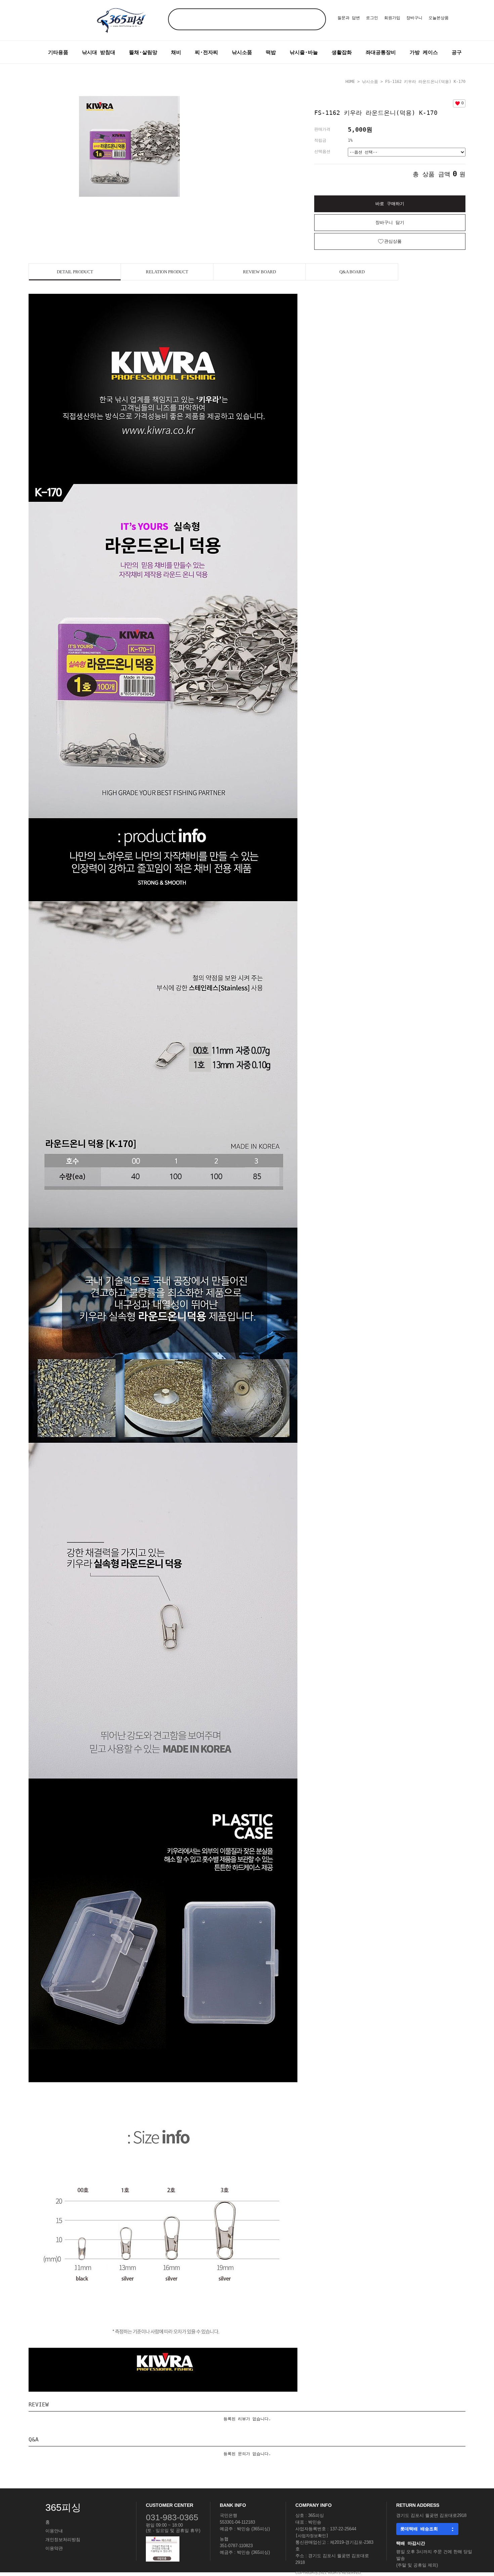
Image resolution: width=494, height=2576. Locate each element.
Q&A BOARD (352, 272)
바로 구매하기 (390, 204)
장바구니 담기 (390, 222)
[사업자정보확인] (312, 2536)
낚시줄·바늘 (304, 52)
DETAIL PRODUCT (75, 272)
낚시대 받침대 (99, 52)
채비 (176, 52)
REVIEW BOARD (259, 272)
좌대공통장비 (381, 52)
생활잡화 (342, 52)
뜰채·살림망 (143, 52)
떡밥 (271, 52)
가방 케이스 (424, 52)
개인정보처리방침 (63, 2540)
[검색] (315, 19)
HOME (350, 82)
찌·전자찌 (207, 52)
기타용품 (58, 52)
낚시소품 (242, 52)
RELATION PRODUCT (167, 272)
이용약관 (54, 2548)
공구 (457, 52)
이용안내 (54, 2531)
